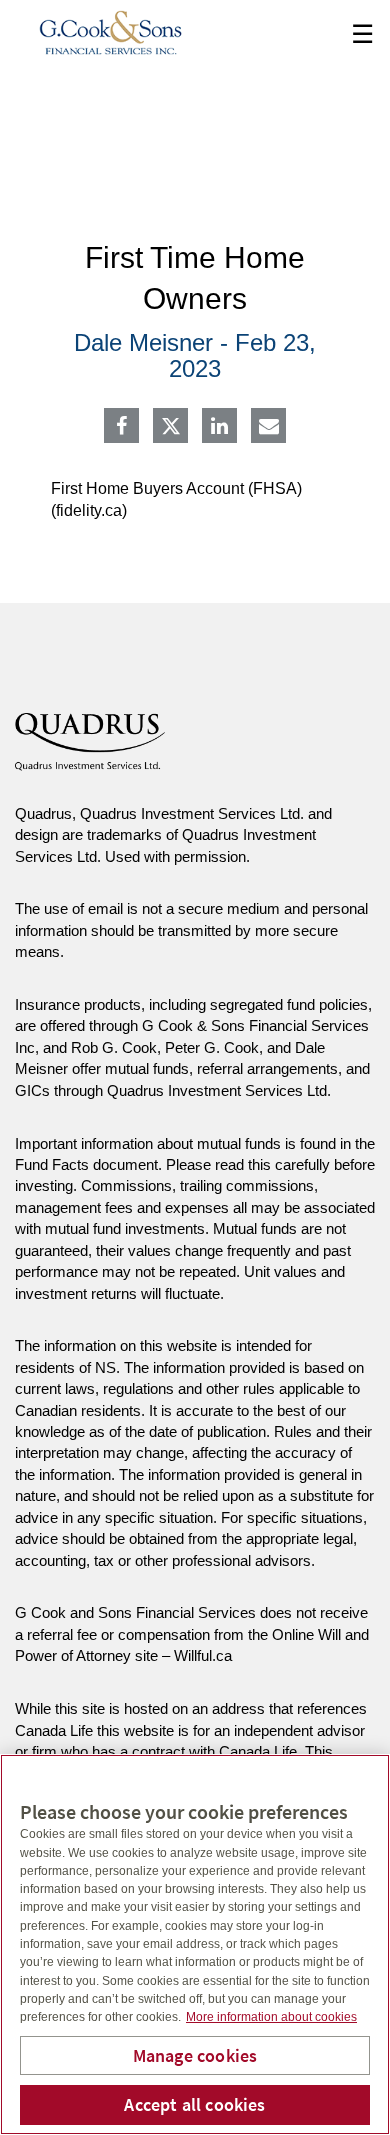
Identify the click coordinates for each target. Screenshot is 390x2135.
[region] (195, 1944)
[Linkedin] (219, 427)
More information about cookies (271, 2017)
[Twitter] (171, 426)
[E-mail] (269, 427)
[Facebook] (121, 427)
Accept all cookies (194, 2104)
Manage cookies (195, 2055)
